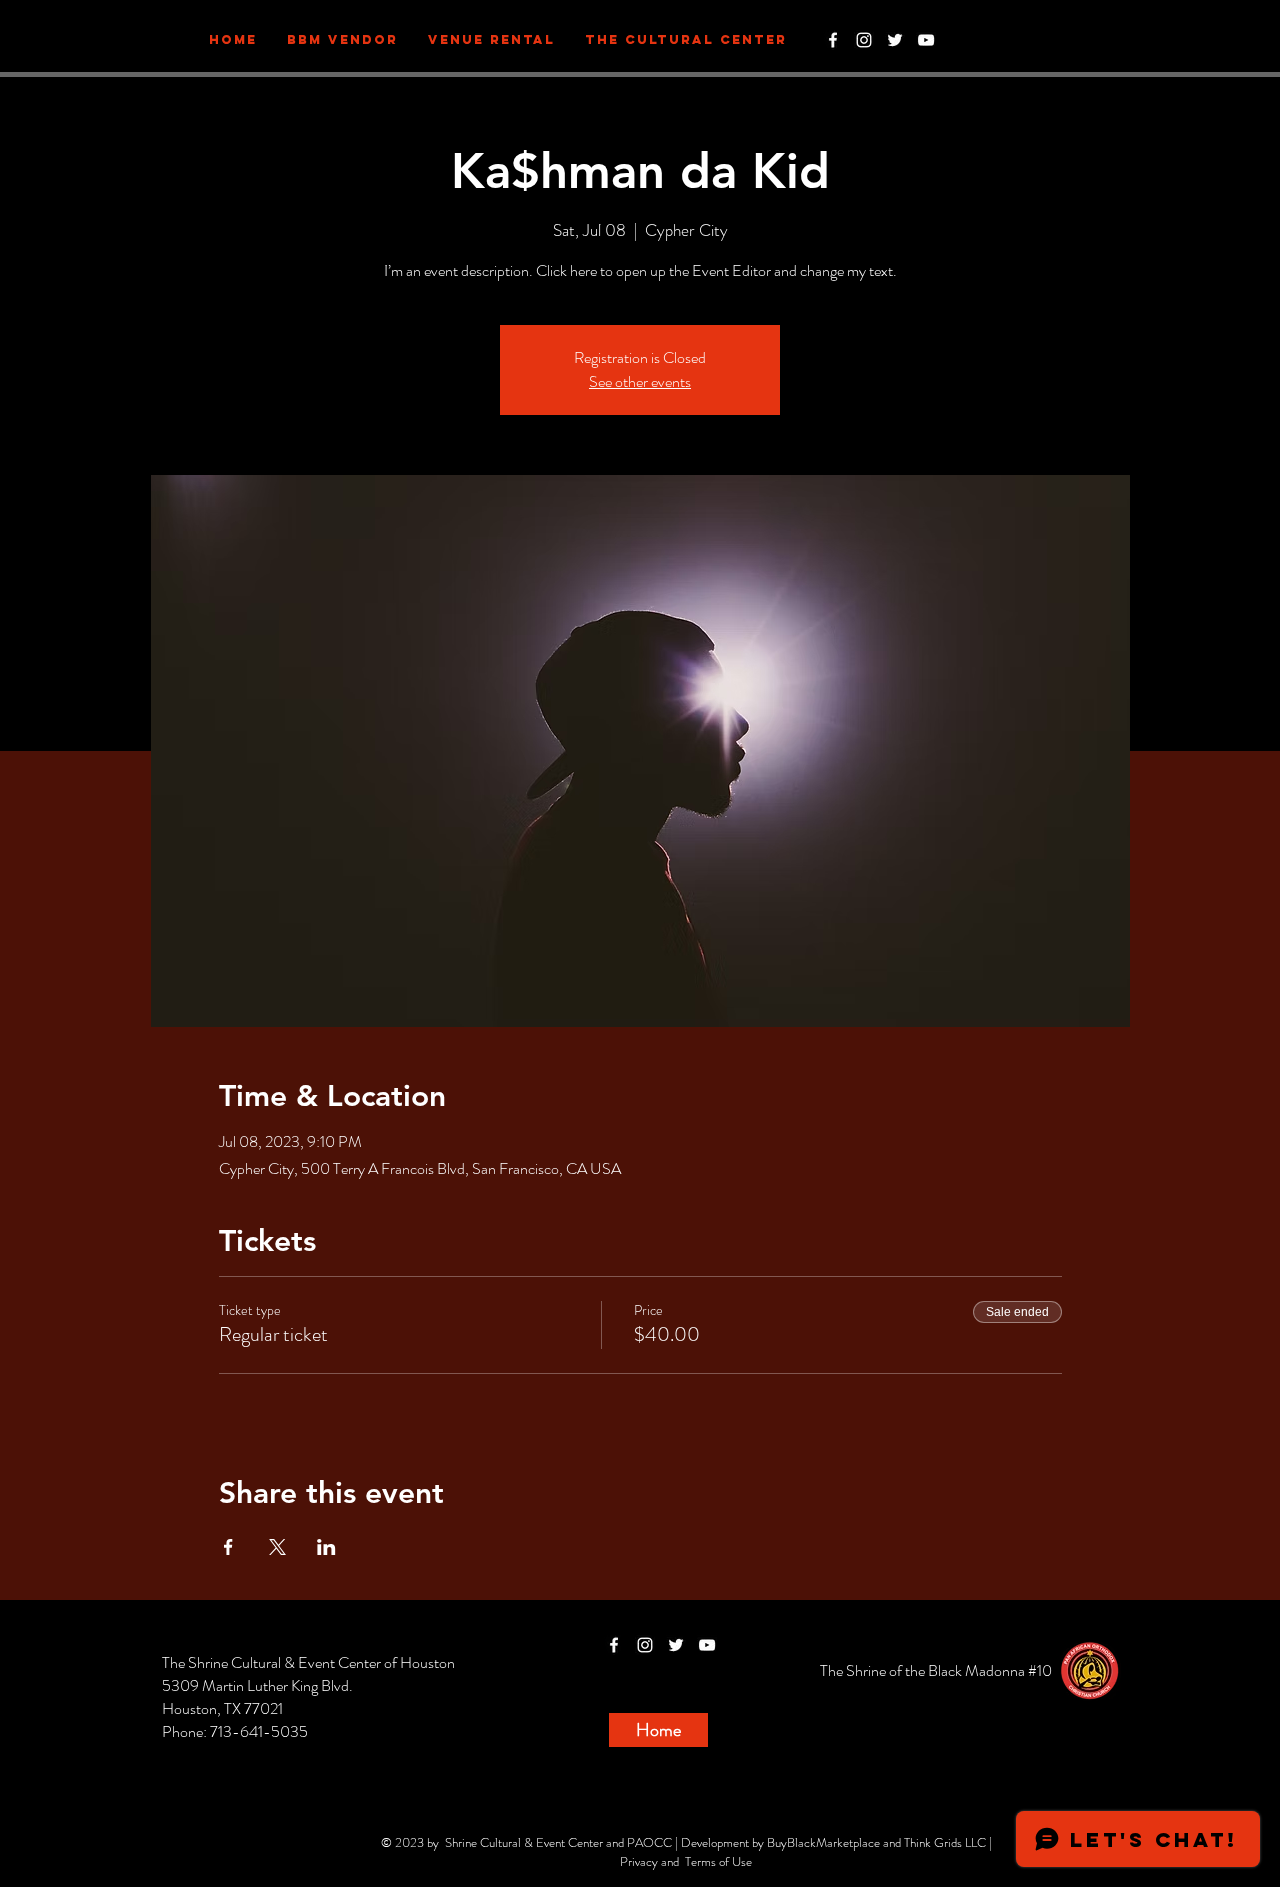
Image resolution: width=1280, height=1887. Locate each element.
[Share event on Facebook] (228, 1547)
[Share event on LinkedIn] (326, 1547)
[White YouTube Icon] (926, 40)
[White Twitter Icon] (895, 40)
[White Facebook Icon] (833, 40)
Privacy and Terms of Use (686, 1861)
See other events (640, 381)
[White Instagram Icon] (864, 40)
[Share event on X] (277, 1547)
